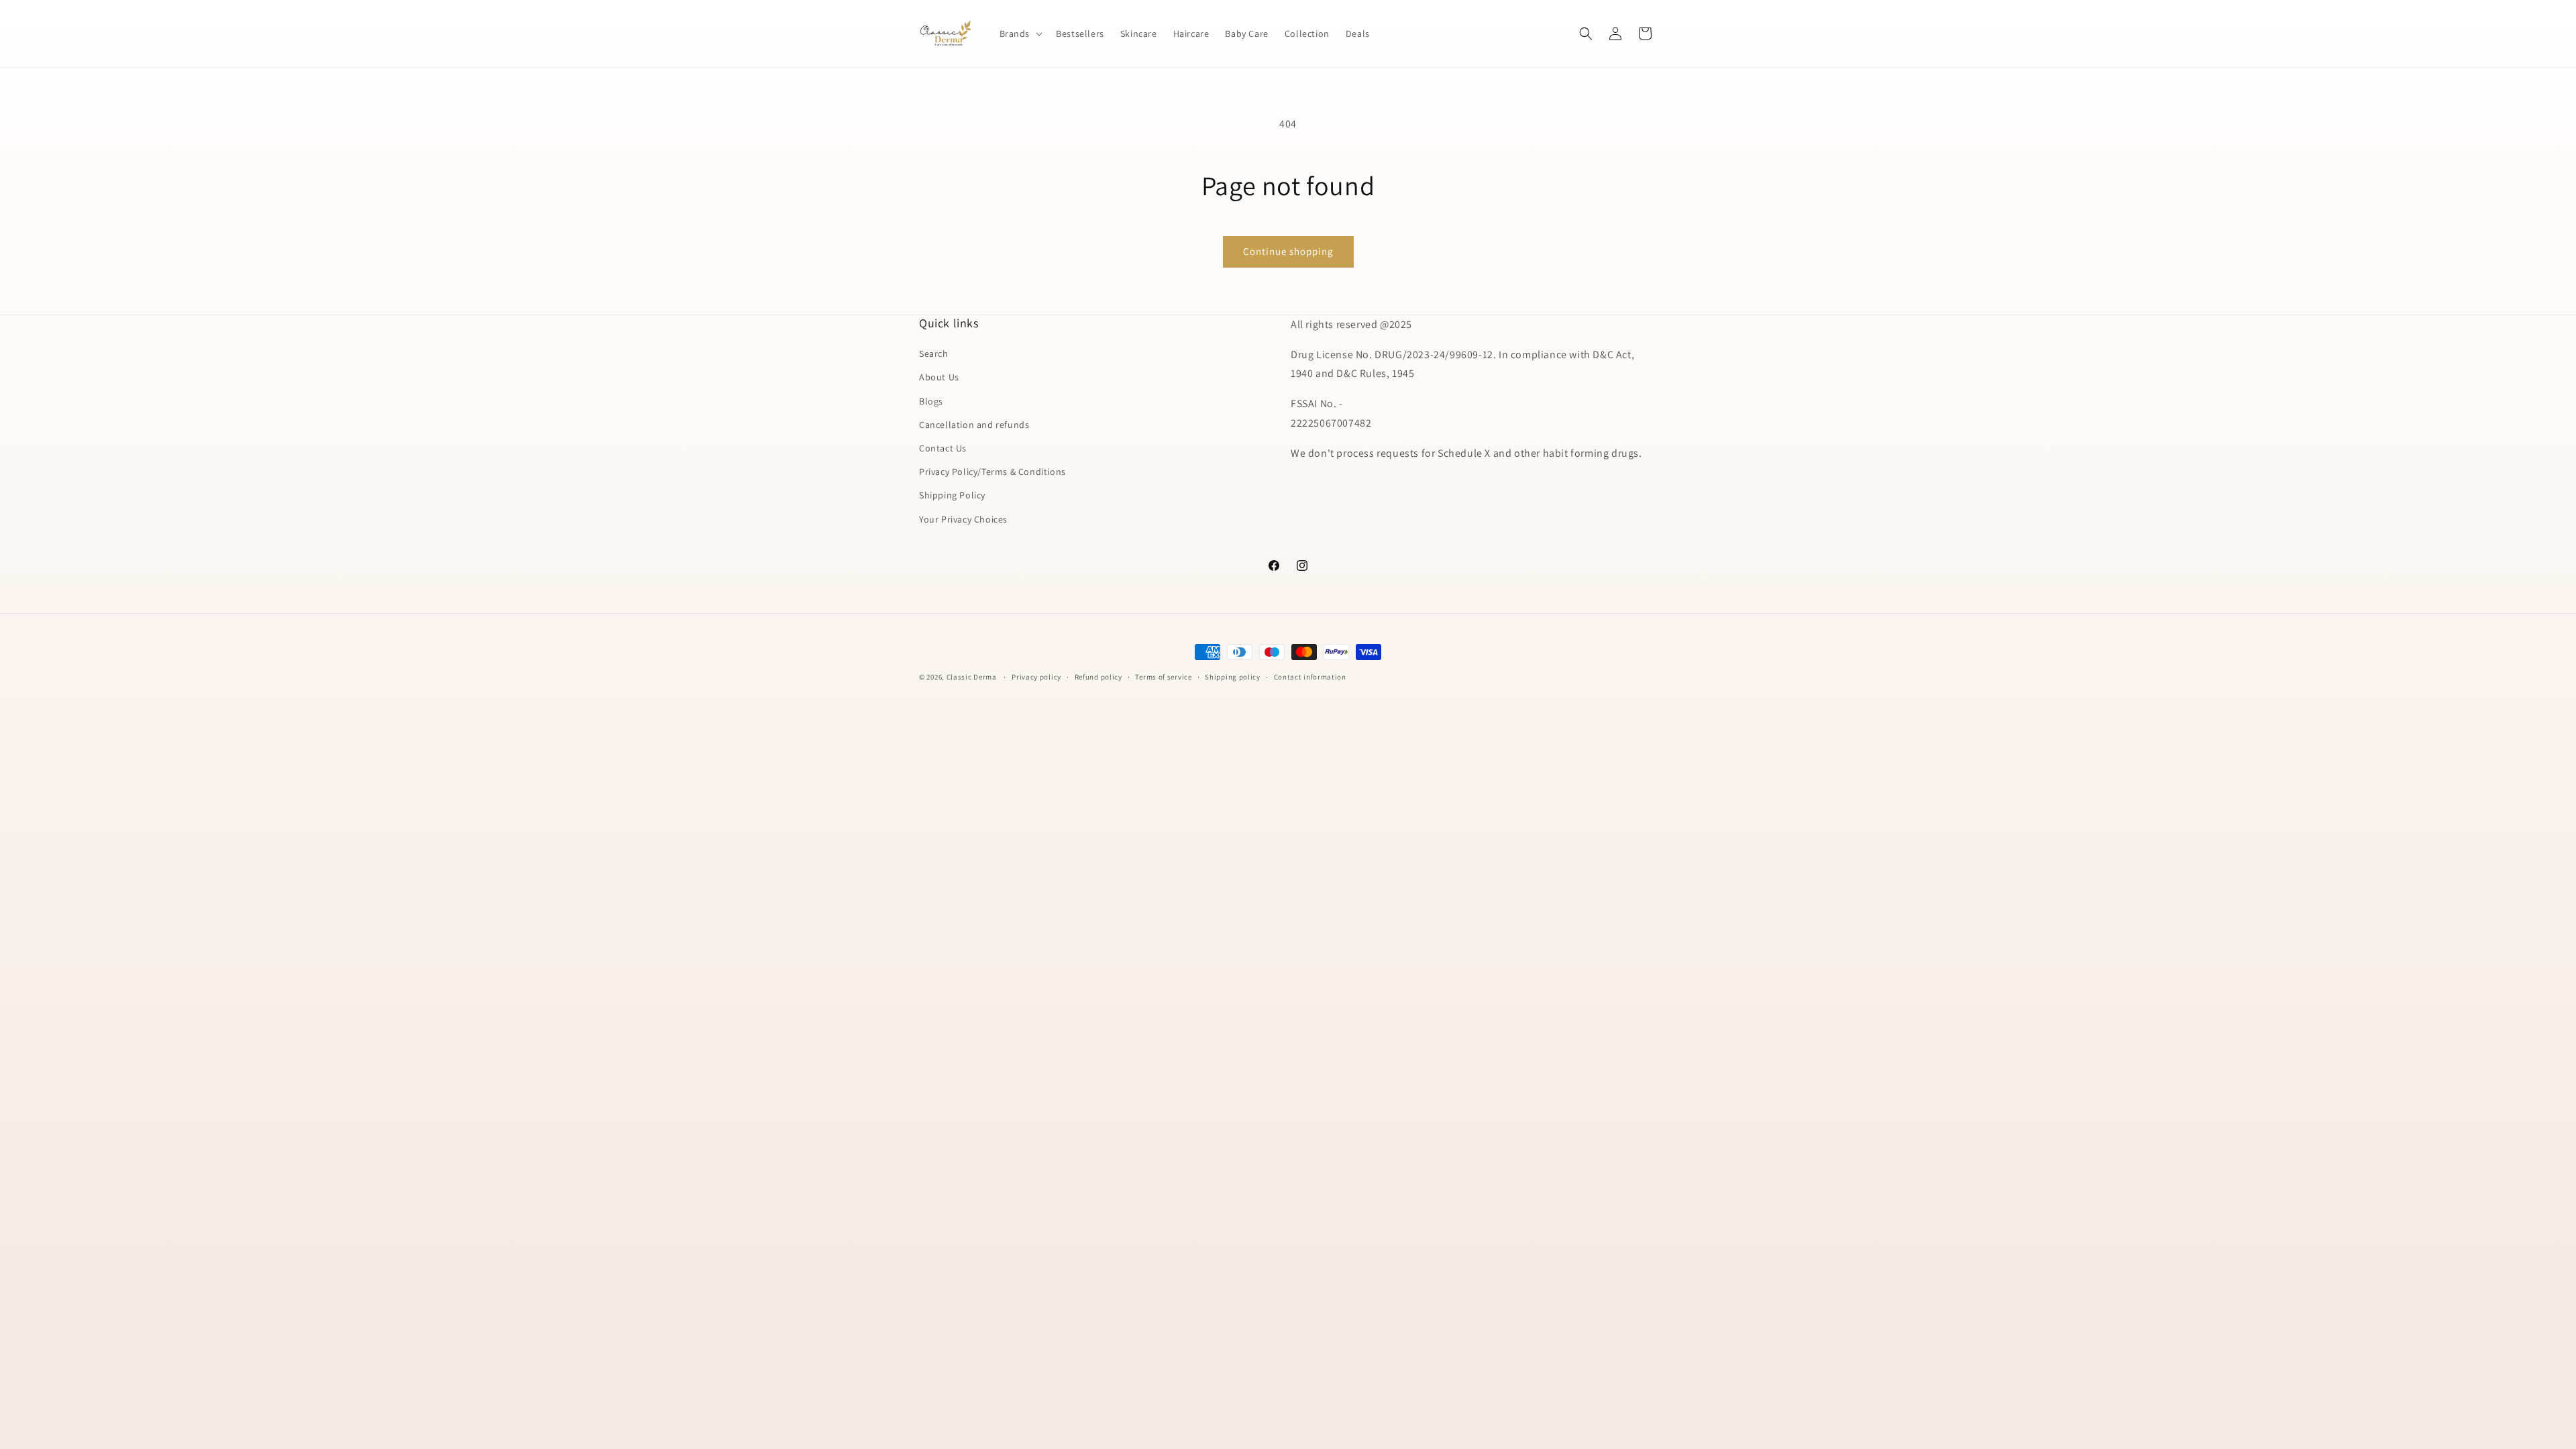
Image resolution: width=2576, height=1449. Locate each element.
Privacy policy (1036, 677)
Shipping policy (1233, 677)
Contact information (1310, 677)
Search (934, 354)
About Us (939, 377)
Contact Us (943, 448)
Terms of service (1163, 677)
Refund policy (1098, 677)
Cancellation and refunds (974, 425)
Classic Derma (972, 677)
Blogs (931, 401)
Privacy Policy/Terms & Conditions (992, 472)
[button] (1020, 34)
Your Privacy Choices (963, 519)
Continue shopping (1288, 251)
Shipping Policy (952, 495)
